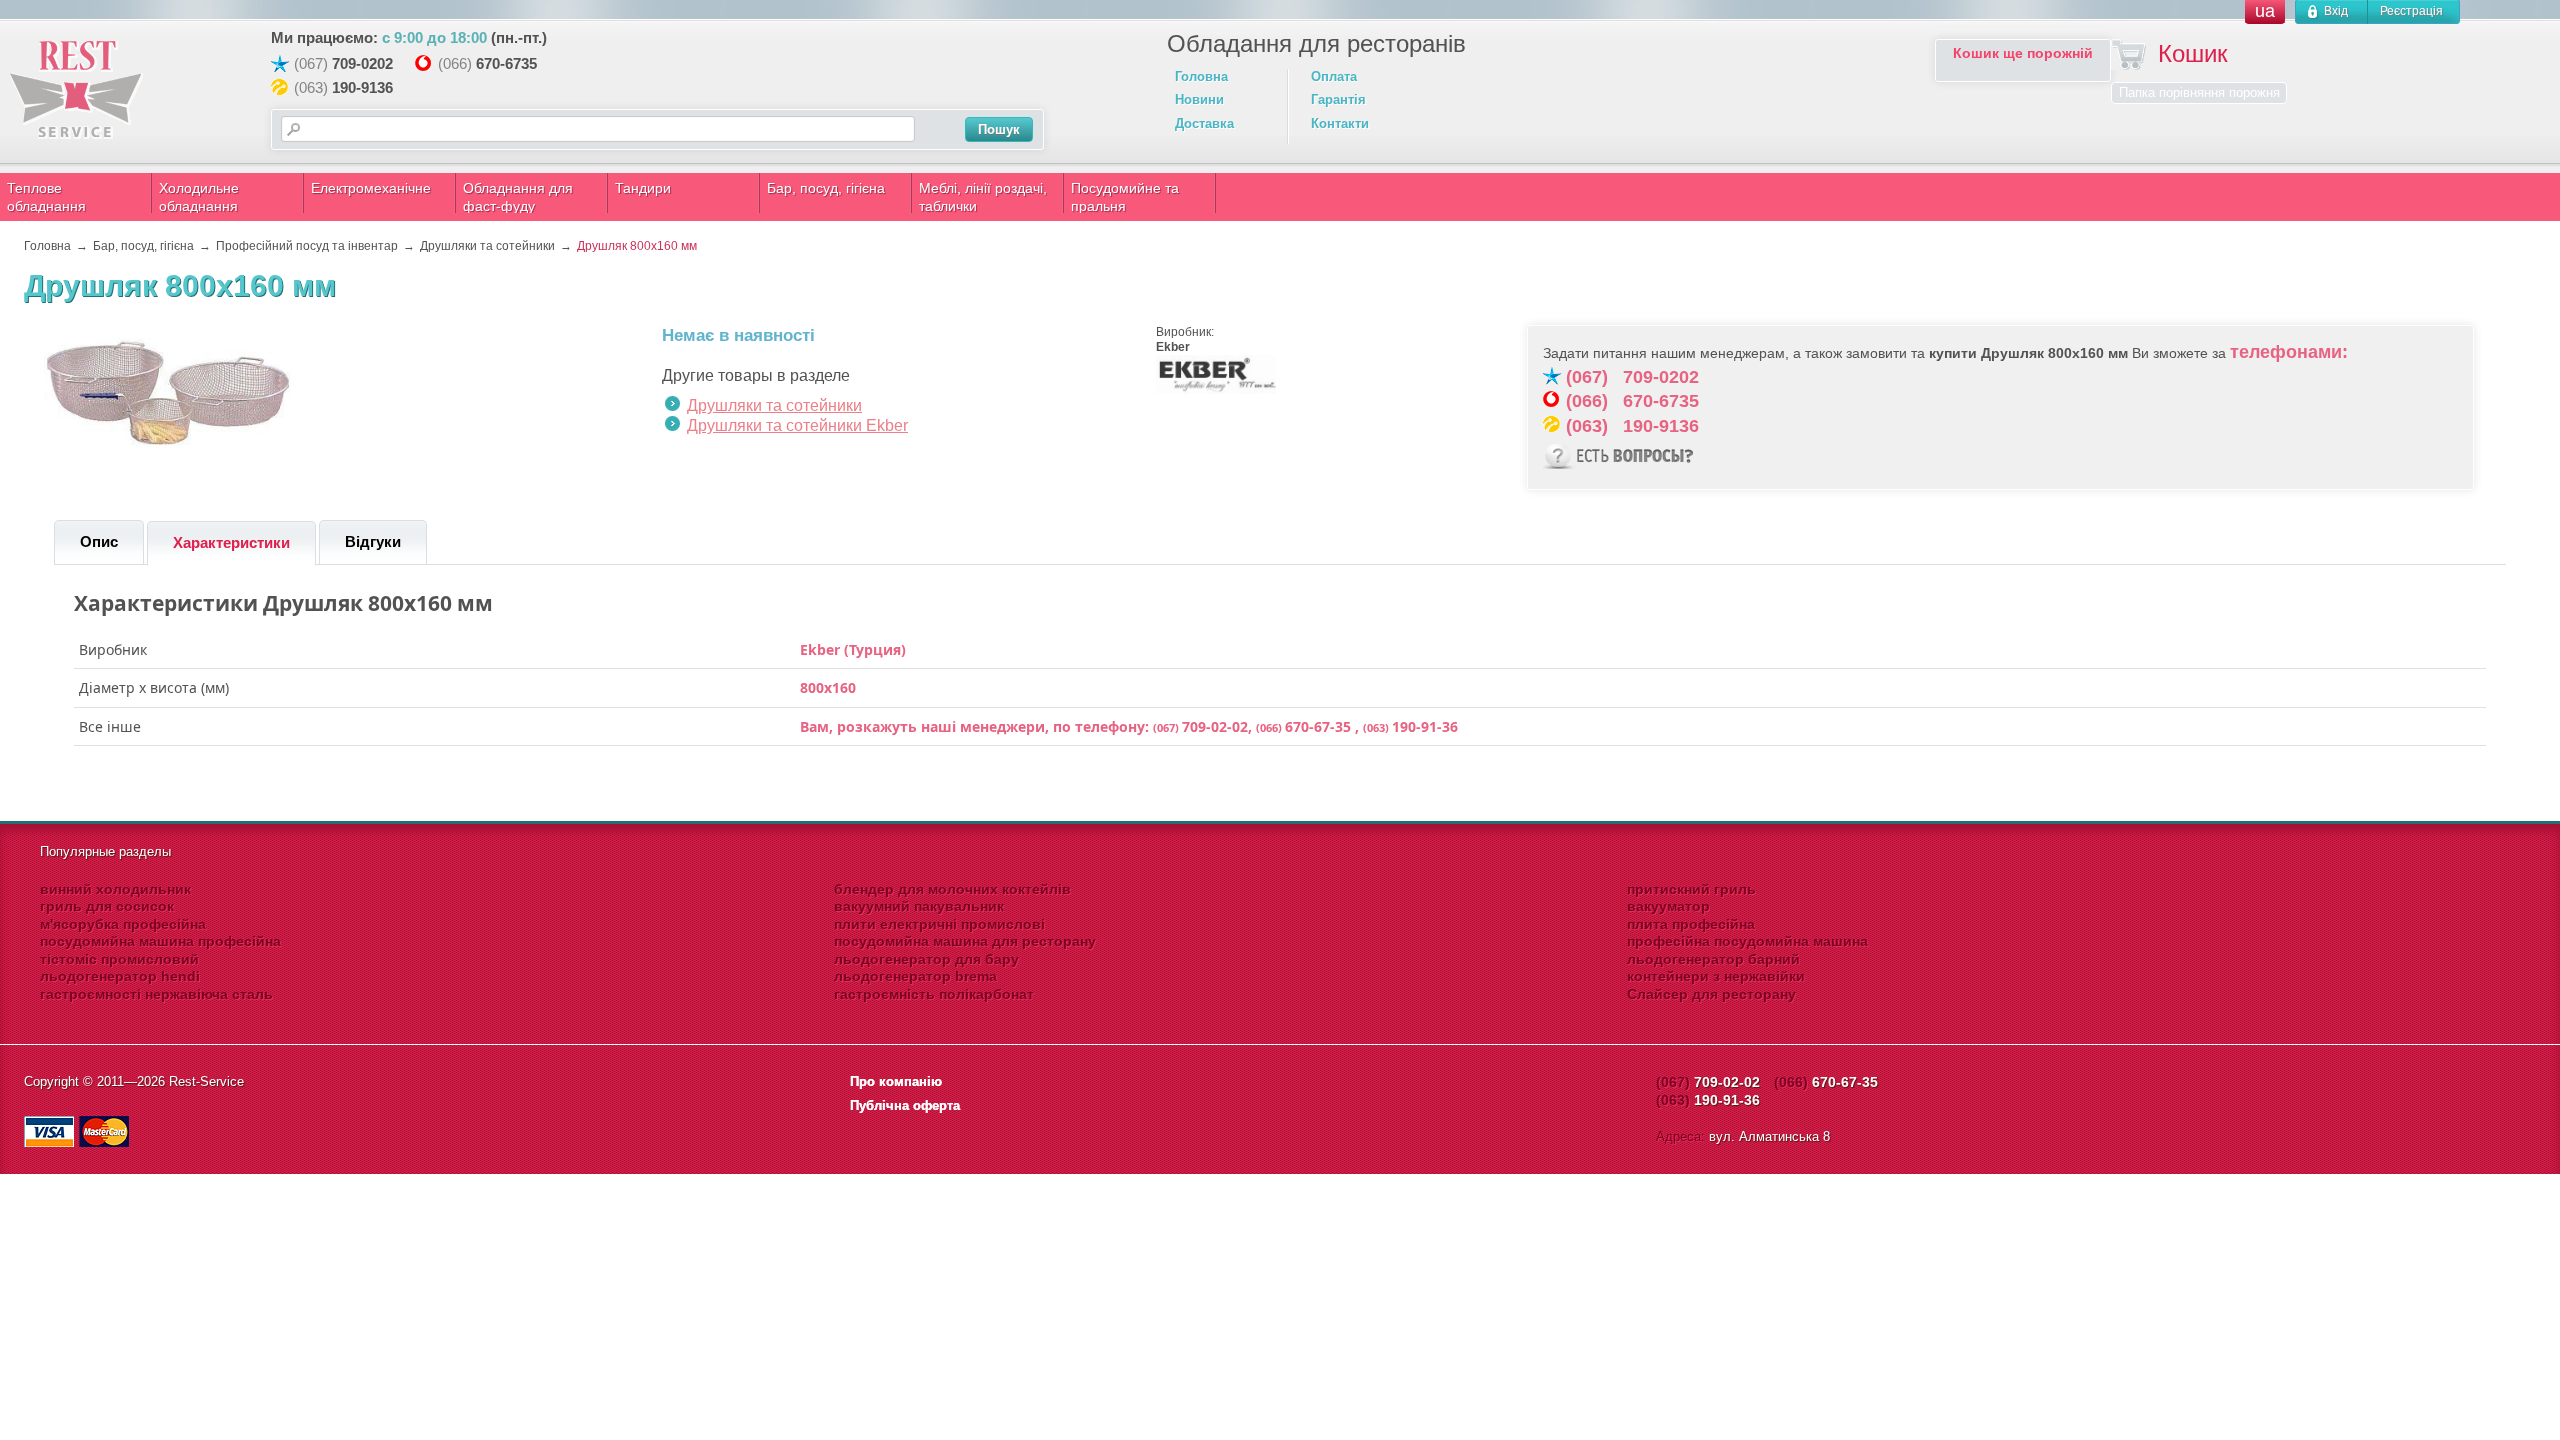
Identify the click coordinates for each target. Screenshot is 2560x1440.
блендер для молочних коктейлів (952, 889)
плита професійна (1691, 924)
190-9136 (362, 87)
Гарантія (1338, 99)
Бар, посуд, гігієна (826, 188)
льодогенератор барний (1713, 959)
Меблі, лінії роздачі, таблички (983, 197)
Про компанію (896, 1081)
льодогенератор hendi (120, 976)
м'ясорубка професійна (123, 924)
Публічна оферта (905, 1105)
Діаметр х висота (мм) (154, 688)
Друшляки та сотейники (774, 405)
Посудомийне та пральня (1125, 197)
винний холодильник (115, 889)
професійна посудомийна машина (1747, 941)
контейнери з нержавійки (1716, 976)
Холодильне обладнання (199, 197)
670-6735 (506, 63)
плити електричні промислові (939, 924)
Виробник (113, 650)
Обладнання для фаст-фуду (518, 197)
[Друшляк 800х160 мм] (169, 446)
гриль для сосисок (107, 906)
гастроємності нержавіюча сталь (156, 994)
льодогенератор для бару (926, 959)
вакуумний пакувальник (919, 906)
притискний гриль (1691, 889)
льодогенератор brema (915, 976)
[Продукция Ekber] (1216, 390)
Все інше (110, 727)
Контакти (1340, 123)
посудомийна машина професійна (160, 941)
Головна (1201, 76)
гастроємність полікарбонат (934, 994)
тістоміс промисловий (119, 959)
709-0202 (362, 63)
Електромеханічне (371, 188)
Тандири (643, 188)
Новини (1199, 99)
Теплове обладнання (46, 197)
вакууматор (1668, 906)
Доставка (1204, 123)
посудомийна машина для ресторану (965, 941)
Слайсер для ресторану (1711, 994)
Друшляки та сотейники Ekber (797, 425)
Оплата (1334, 76)
